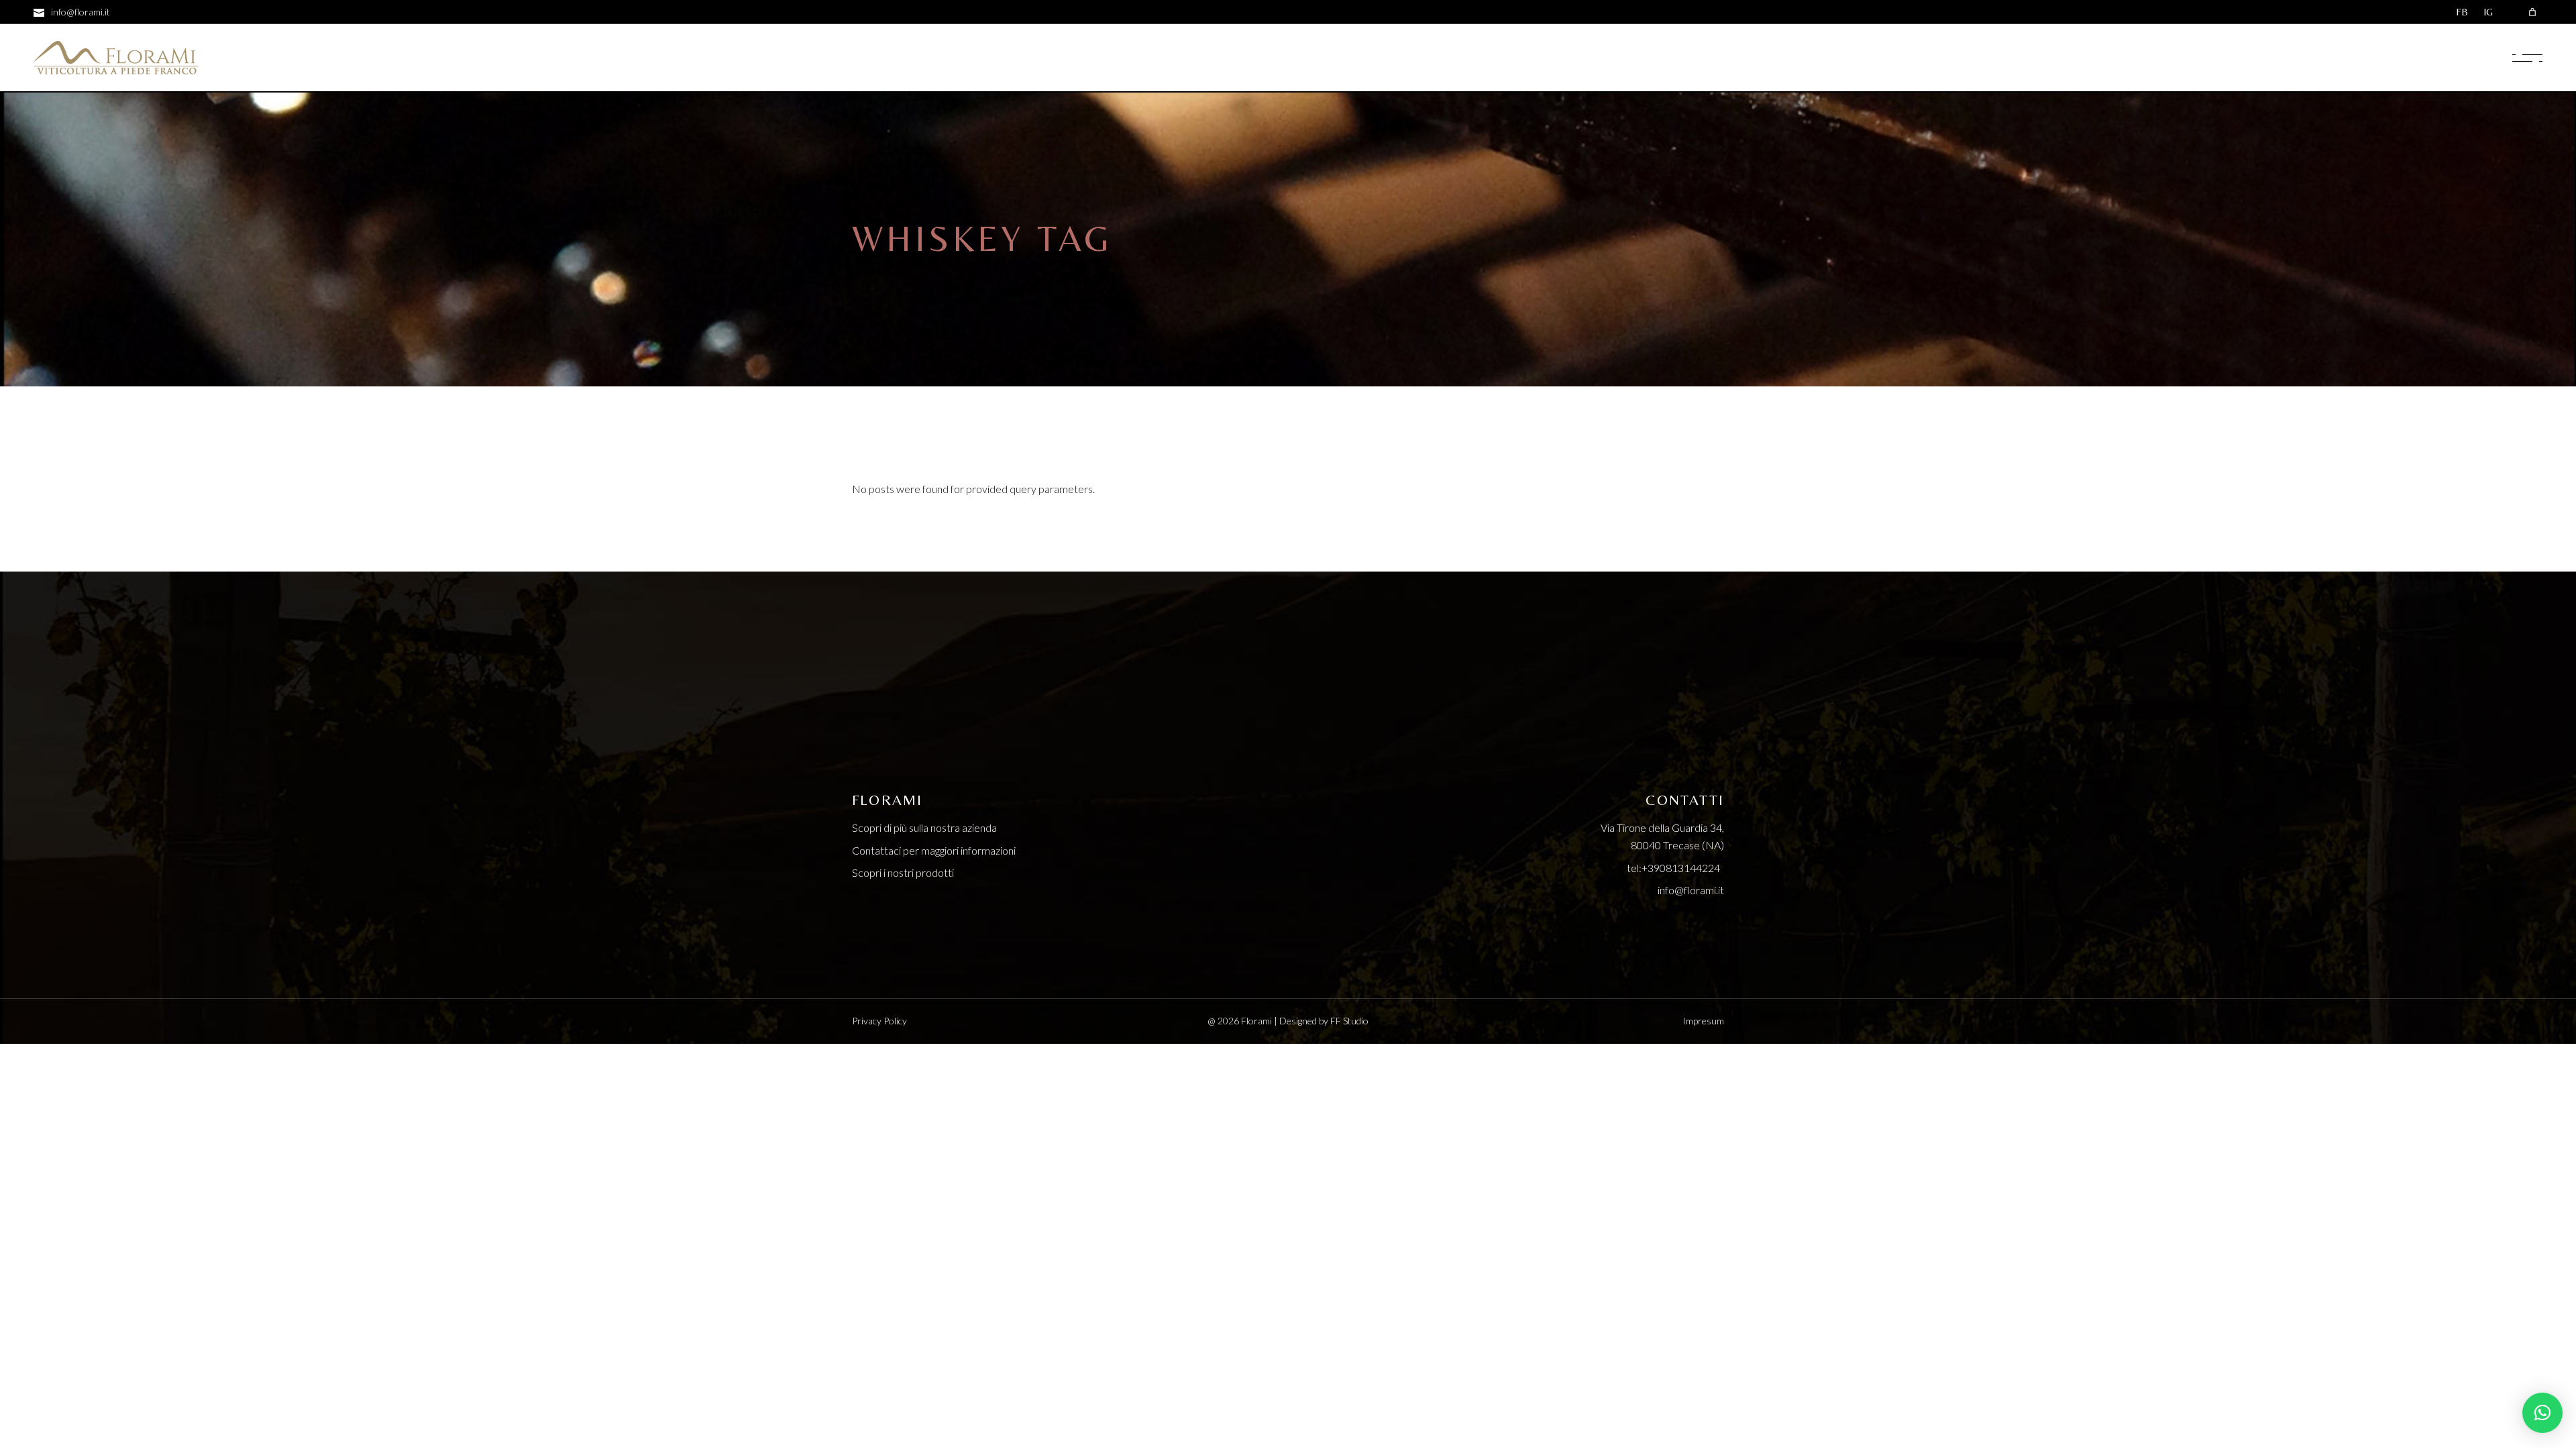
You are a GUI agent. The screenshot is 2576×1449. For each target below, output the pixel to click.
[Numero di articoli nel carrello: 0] (2532, 12)
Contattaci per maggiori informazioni (934, 850)
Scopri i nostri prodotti (903, 872)
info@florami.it (1691, 890)
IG (2488, 12)
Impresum (1703, 1021)
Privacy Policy (879, 1021)
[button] (2542, 1413)
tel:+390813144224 (1675, 868)
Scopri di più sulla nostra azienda (924, 827)
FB (2462, 12)
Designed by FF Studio (1324, 1021)
